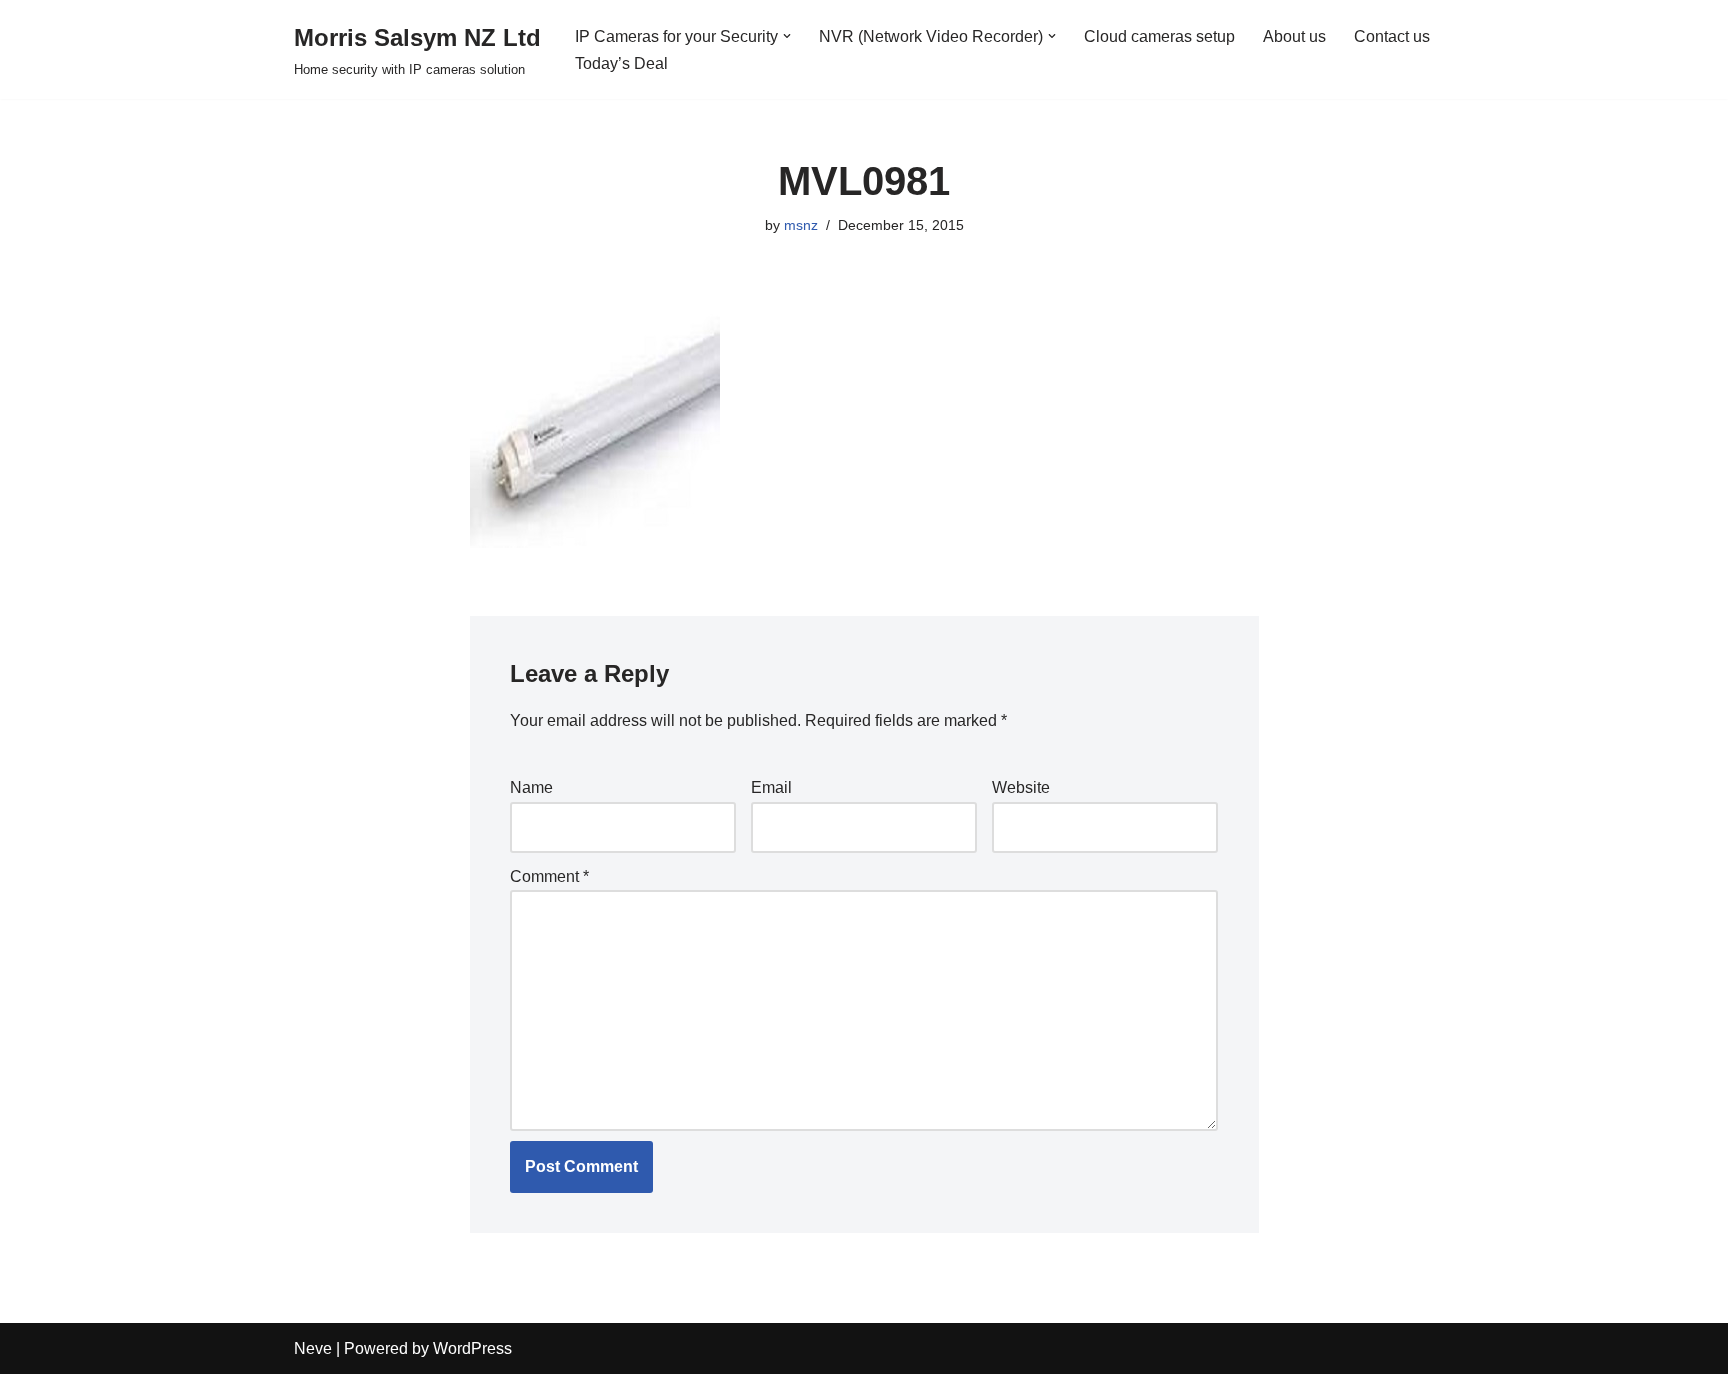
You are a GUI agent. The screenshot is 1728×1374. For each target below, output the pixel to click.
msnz (801, 225)
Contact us (1392, 36)
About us (1294, 36)
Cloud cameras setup (1159, 36)
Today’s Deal (621, 63)
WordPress (472, 1348)
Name (531, 787)
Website (1021, 787)
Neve (313, 1348)
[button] (787, 36)
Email (771, 787)
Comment (549, 876)
